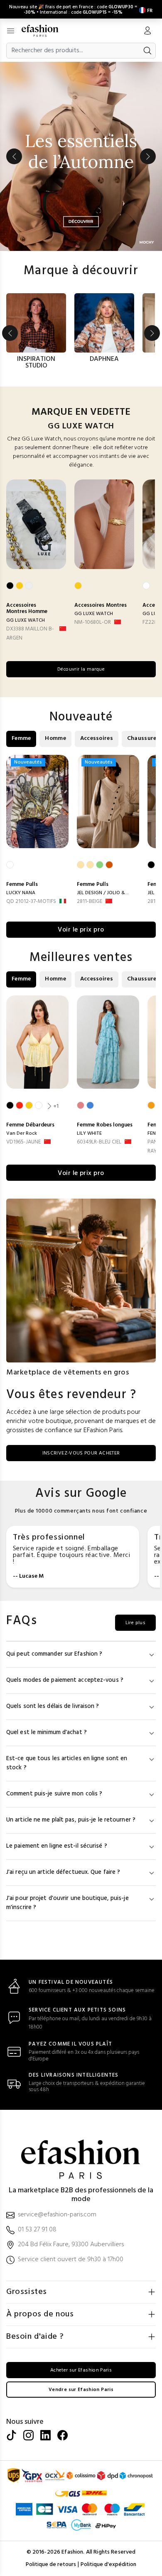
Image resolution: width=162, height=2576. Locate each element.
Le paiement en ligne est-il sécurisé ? (57, 1846)
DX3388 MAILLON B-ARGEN (30, 634)
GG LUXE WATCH (26, 620)
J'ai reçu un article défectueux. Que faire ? (63, 1872)
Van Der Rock (22, 1134)
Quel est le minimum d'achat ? (47, 1733)
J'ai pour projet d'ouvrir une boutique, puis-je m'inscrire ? (67, 1903)
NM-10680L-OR (93, 622)
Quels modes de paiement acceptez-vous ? (65, 1680)
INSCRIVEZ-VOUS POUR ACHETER (81, 1453)
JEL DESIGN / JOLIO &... (103, 893)
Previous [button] (14, 156)
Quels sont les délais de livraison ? (53, 1706)
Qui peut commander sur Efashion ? (54, 1654)
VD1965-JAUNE (23, 1142)
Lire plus (135, 1623)
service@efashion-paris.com (57, 2215)
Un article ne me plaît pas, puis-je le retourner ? (71, 1820)
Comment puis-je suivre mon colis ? (54, 1794)
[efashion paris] (44, 31)
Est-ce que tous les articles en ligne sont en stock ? (67, 1763)
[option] (81, 156)
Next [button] (148, 156)
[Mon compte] (147, 32)
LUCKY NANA (21, 893)
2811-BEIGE (90, 901)
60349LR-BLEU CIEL (99, 1142)
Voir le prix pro (81, 930)
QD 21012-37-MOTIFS (31, 901)
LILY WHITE (89, 1134)
